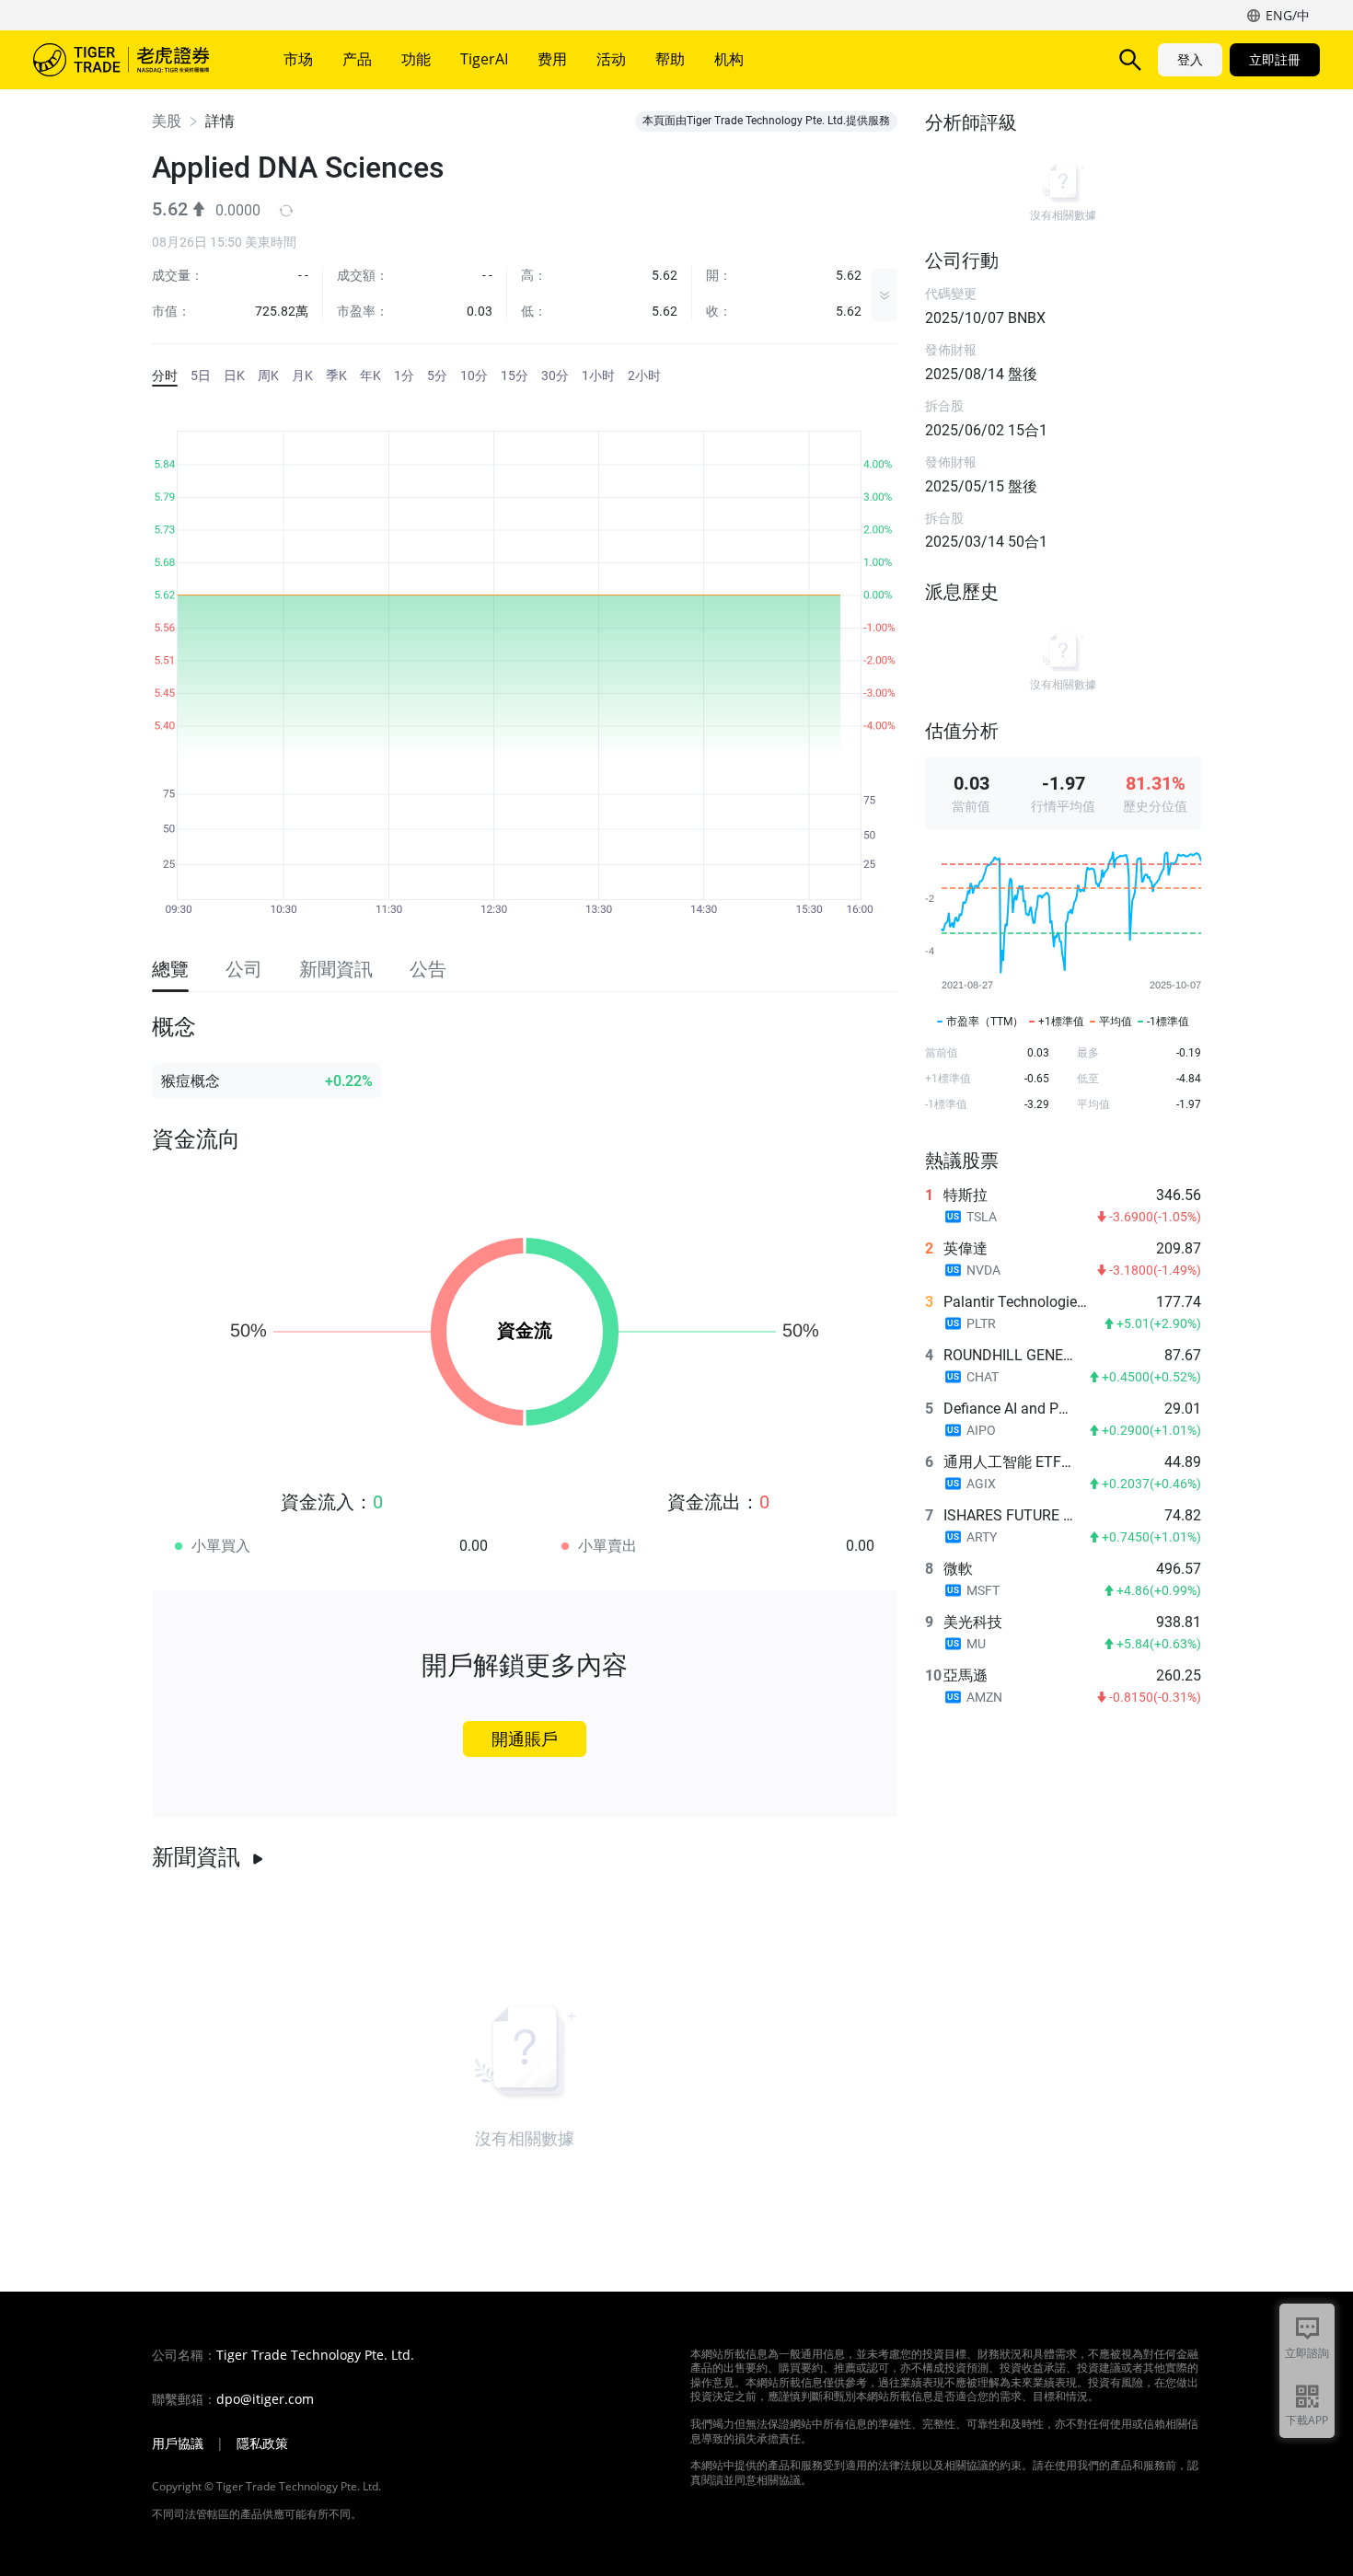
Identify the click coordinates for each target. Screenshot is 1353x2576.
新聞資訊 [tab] (336, 969)
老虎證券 (134, 60)
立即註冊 (1275, 59)
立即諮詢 (1307, 2353)
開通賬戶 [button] (525, 1739)
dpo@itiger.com (265, 2399)
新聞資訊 (196, 1857)
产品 (357, 59)
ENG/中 (1288, 15)
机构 (729, 59)
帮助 (670, 59)
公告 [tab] (428, 969)
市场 (298, 59)
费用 (552, 59)
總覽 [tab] (170, 969)
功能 (416, 59)
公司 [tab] (244, 969)
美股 (167, 121)
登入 (1190, 59)
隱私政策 (262, 2443)
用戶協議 (178, 2443)
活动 (611, 59)
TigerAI (484, 59)
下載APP (1307, 2420)
